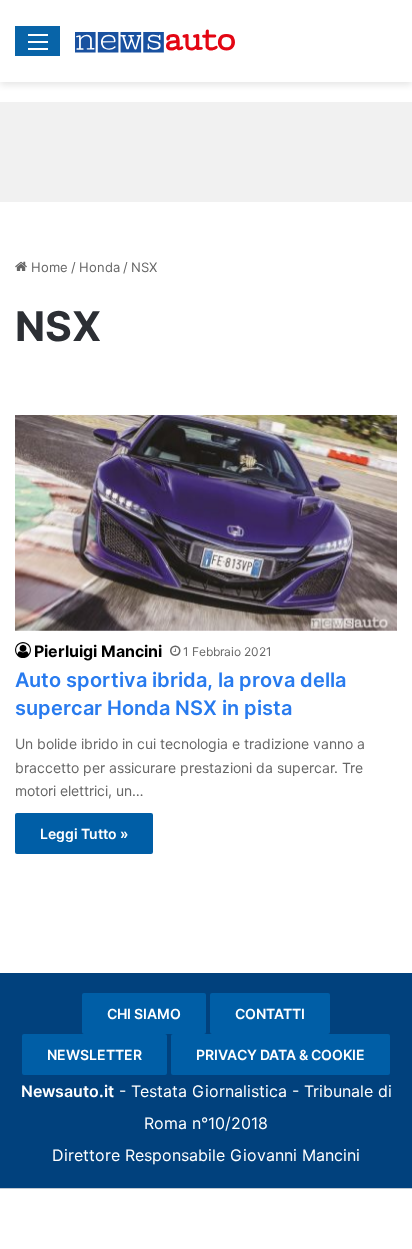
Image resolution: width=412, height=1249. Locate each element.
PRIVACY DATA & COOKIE (280, 1054)
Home (47, 267)
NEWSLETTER (94, 1054)
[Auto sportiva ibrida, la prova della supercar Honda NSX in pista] (206, 522)
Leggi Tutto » (84, 833)
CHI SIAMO (144, 1013)
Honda (99, 267)
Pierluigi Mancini (98, 651)
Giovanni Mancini (295, 1155)
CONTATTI (270, 1013)
